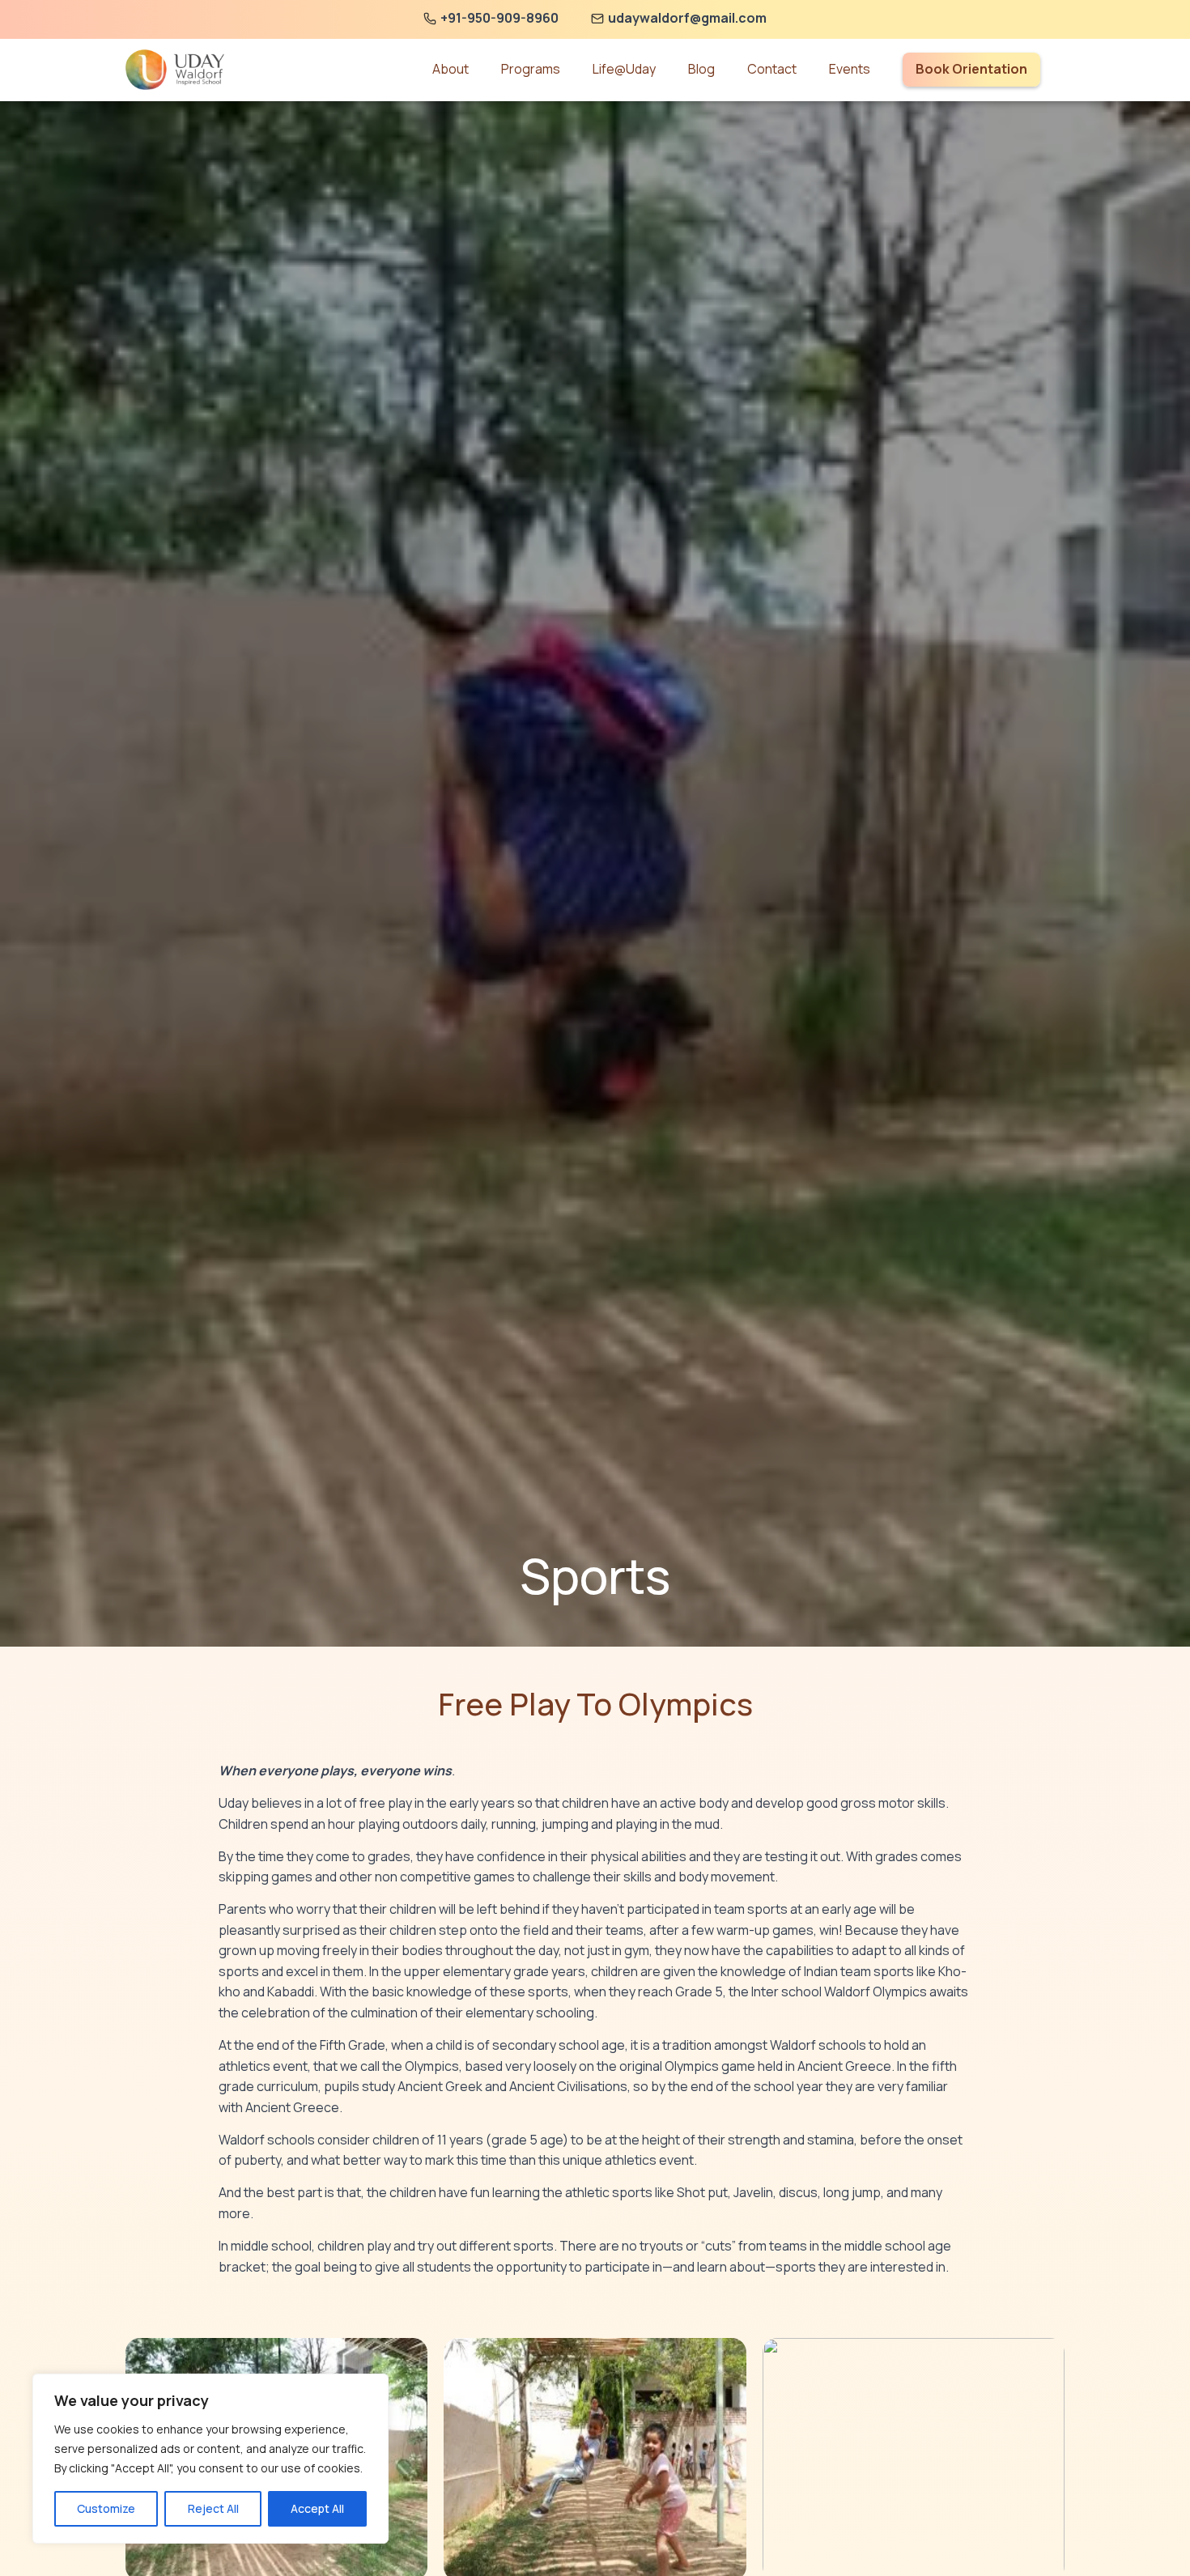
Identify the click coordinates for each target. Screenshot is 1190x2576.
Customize (106, 2508)
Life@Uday (624, 69)
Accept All (317, 2508)
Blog (701, 69)
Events (850, 69)
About (450, 69)
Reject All (213, 2508)
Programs (531, 69)
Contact (772, 69)
